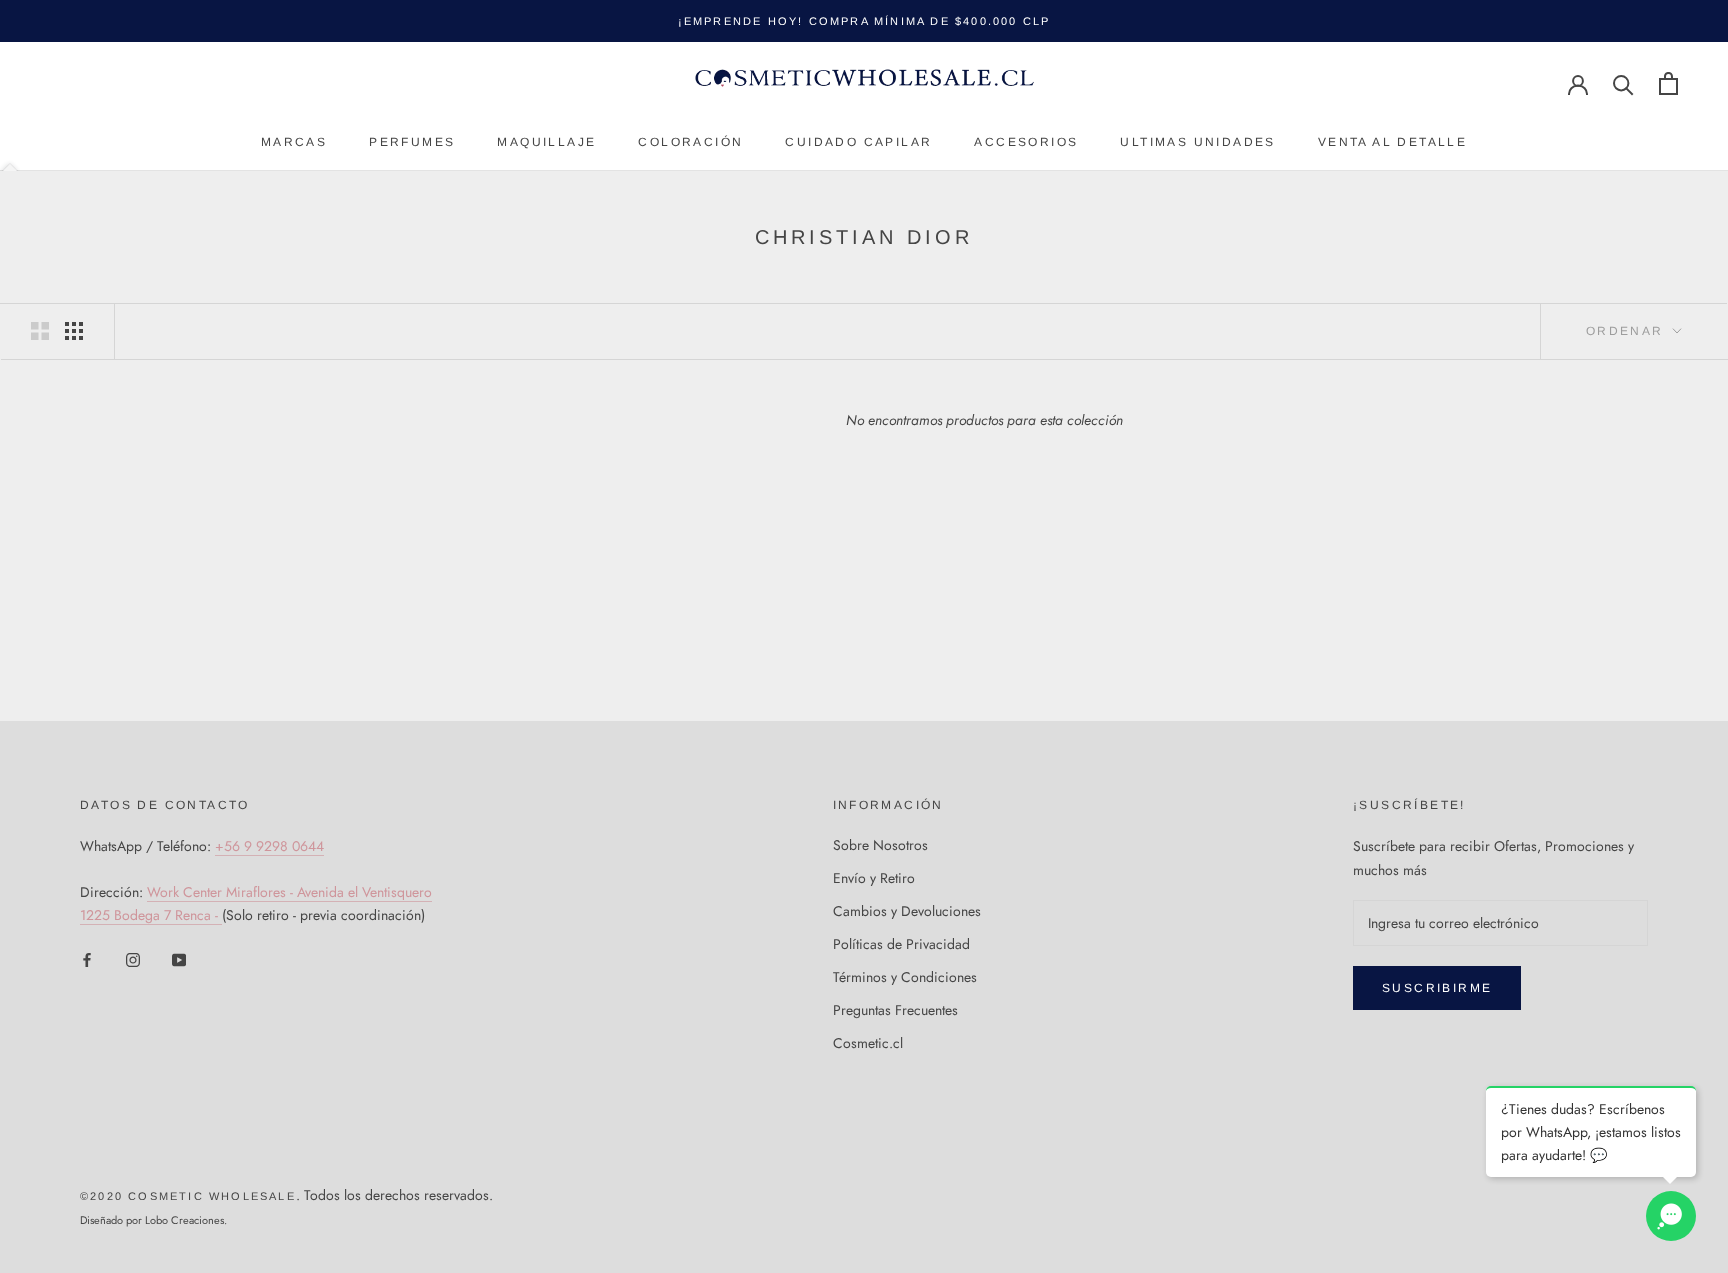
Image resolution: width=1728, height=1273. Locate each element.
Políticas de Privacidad (901, 944)
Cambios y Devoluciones (907, 911)
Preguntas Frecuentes (895, 1010)
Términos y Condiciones (905, 977)
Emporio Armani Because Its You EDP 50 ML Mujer (270, 1227)
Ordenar (1627, 331)
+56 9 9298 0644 (269, 846)
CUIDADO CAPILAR (858, 142)
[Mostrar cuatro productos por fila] (74, 331)
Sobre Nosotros (880, 845)
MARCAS (294, 142)
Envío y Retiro (874, 878)
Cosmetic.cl (868, 1043)
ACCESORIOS (1026, 142)
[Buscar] (1623, 83)
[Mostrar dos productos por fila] (40, 331)
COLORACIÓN (690, 142)
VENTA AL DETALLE (1392, 142)
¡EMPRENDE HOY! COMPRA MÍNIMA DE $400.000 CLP (864, 21)
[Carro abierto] (1668, 83)
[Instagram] (133, 958)
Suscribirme (1437, 988)
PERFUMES (412, 142)
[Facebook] (87, 958)
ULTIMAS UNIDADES (1197, 142)
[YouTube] (179, 958)
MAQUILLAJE (546, 142)
